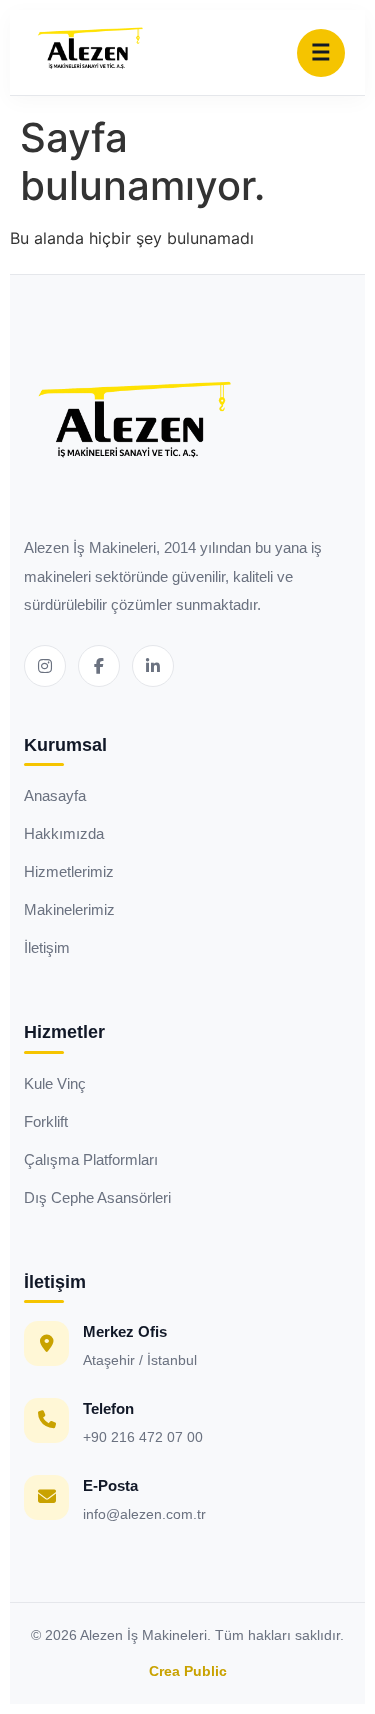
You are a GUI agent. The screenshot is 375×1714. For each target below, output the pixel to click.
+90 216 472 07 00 (143, 1437)
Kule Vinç (55, 1083)
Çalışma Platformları (91, 1159)
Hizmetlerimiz (69, 871)
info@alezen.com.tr (144, 1514)
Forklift (46, 1121)
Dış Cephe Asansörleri (97, 1197)
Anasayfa (55, 795)
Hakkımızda (64, 833)
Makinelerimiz (69, 909)
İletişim (47, 947)
